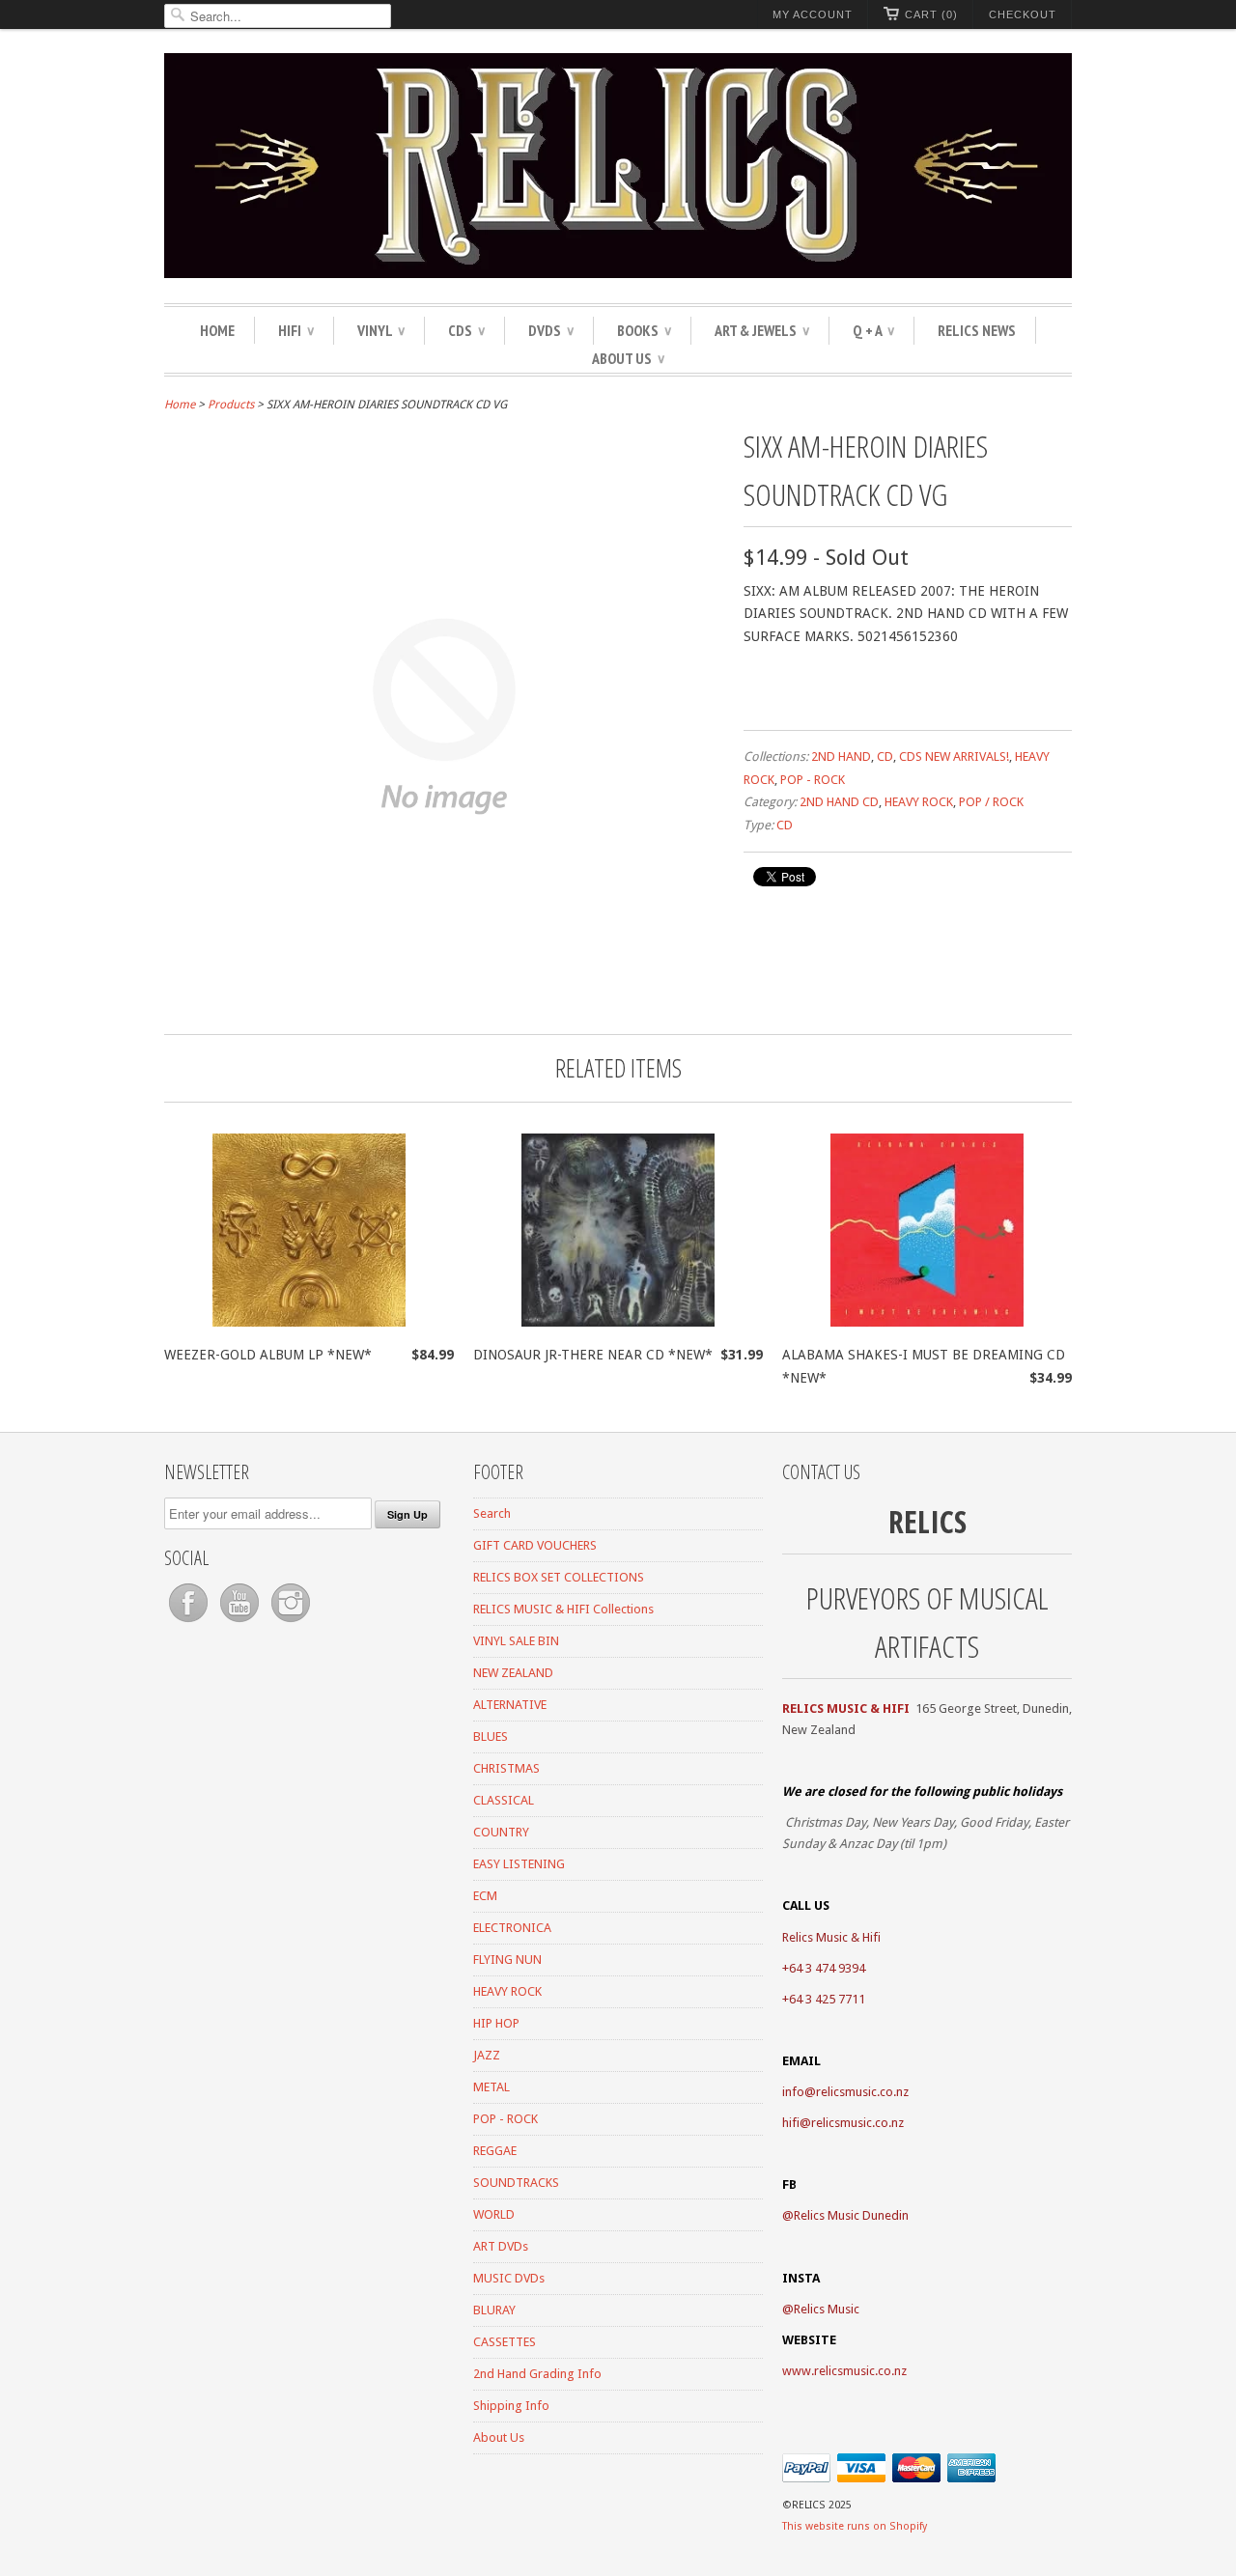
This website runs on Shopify (855, 2526)
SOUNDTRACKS (516, 2183)
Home (217, 330)
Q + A (873, 330)
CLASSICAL (504, 1800)
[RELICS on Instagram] (291, 1623)
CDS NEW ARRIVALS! (954, 756)
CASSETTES (505, 2342)
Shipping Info (511, 2406)
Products (231, 405)
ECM (485, 1896)
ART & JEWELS (762, 330)
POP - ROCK (813, 780)
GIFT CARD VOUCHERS (535, 1545)
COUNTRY (501, 1832)
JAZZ (487, 2055)
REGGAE (495, 2151)
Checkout (1023, 14)
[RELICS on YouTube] (241, 1623)
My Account (813, 14)
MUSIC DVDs (509, 2278)
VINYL (381, 330)
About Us (628, 358)
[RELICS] (618, 168)
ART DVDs (501, 2246)
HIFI (296, 330)
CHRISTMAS (506, 1768)
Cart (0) (931, 14)
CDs (466, 330)
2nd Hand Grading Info (537, 2374)
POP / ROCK (991, 802)
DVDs (551, 330)
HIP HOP (496, 2023)
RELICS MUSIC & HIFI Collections (563, 1609)
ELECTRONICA (512, 1928)
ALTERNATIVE (510, 1705)
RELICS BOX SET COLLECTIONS (559, 1577)
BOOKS (644, 330)
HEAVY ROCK (919, 802)
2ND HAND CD (839, 802)
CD (885, 756)
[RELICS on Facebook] (190, 1623)
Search (492, 1513)
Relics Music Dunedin (851, 2215)
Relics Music (827, 2309)
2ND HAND (841, 756)
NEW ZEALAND (513, 1673)
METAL (492, 2087)
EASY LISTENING (519, 1864)
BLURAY (494, 2310)
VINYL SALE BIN (516, 1641)
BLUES (491, 1736)
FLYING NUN (507, 1960)
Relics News (977, 330)
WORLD (494, 2214)
